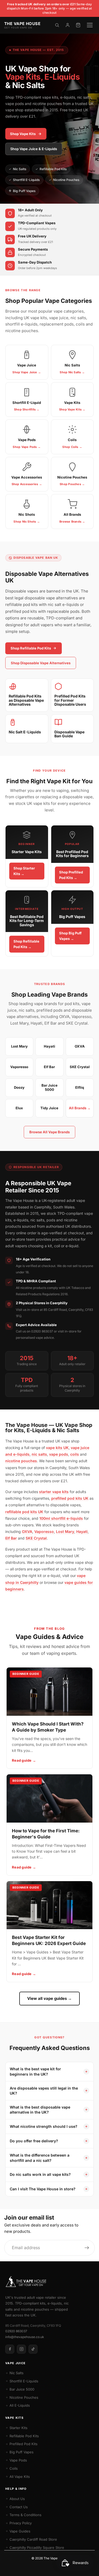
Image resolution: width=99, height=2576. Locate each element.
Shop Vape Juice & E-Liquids (34, 149)
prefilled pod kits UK (70, 1498)
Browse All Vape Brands (49, 1132)
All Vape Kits (20, 2477)
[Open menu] (90, 25)
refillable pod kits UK (24, 1512)
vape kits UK (57, 1448)
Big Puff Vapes (24, 191)
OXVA (27, 1531)
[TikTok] (33, 2349)
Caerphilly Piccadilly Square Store (37, 2548)
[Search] (57, 25)
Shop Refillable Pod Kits (31, 648)
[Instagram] (21, 2349)
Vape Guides (20, 2531)
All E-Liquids (20, 2405)
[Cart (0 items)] (78, 25)
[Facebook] (10, 2349)
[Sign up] (87, 2248)
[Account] (68, 25)
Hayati (82, 1531)
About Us (17, 2499)
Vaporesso (44, 1531)
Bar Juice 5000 (22, 2389)
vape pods (59, 1454)
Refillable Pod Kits (53, 169)
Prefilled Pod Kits (23, 2444)
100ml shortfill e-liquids (61, 1518)
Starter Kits (18, 2428)
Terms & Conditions (25, 2515)
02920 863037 (16, 2331)
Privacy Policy (21, 2523)
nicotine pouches (21, 1461)
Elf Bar (11, 1538)
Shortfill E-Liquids (26, 180)
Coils (14, 2468)
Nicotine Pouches (66, 180)
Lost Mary (65, 1531)
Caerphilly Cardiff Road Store (33, 2539)
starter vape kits (54, 1492)
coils (75, 1454)
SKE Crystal (36, 1538)
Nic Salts (20, 169)
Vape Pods (18, 2460)
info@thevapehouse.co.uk (25, 2337)
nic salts (39, 1454)
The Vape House (56, 2558)
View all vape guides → (49, 1998)
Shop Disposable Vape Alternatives (41, 663)
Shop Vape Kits (23, 134)
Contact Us (19, 2507)
